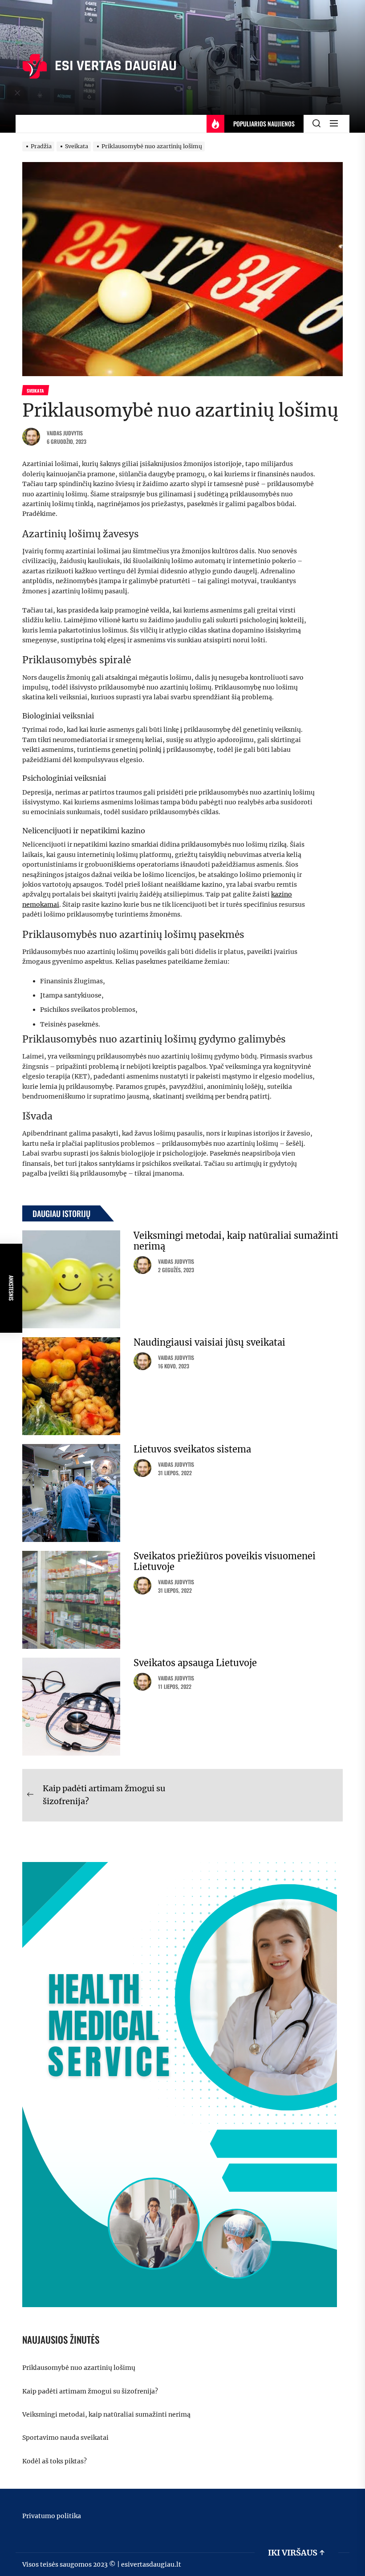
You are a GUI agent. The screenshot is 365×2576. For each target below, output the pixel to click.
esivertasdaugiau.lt (151, 2564)
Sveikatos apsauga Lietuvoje (195, 1663)
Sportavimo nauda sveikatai (65, 2438)
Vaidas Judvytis (65, 433)
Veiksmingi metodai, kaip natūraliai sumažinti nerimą (236, 1241)
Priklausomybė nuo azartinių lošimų (79, 2368)
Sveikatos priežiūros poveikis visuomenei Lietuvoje (225, 1561)
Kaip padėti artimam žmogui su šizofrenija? (90, 2391)
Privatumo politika (52, 2516)
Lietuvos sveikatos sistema (192, 1449)
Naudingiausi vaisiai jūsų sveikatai (209, 1342)
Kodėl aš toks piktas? (55, 2461)
